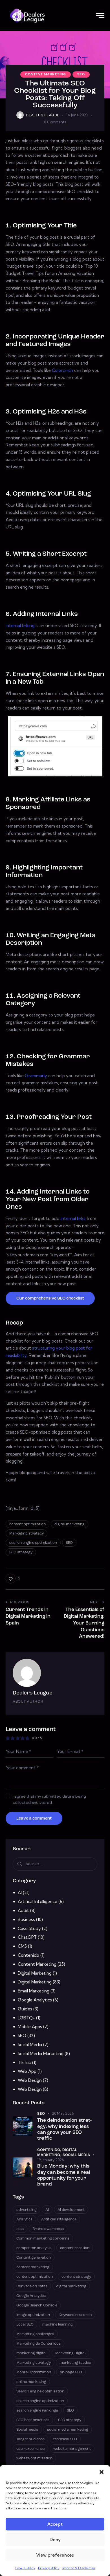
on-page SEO (71, 2372)
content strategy (76, 2277)
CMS (22, 1946)
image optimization (33, 2315)
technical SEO (65, 2439)
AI (20, 1893)
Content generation (34, 2258)
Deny (55, 2540)
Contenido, (50, 2150)
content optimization (27, 1524)
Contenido (28, 1955)
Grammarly (36, 1076)
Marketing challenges (35, 2334)
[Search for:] (55, 1864)
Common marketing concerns (43, 2239)
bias (20, 2229)
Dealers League (33, 1693)
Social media (27, 2430)
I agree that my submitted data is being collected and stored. (49, 1799)
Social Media (30, 2045)
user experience (30, 2449)
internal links (73, 1218)
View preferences (55, 2555)
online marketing (31, 2382)
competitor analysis (34, 2248)
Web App (27, 2071)
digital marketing (70, 1524)
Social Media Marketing (41, 2054)
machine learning (58, 2325)
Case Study (29, 1928)
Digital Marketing (35, 1973)
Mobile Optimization (34, 2372)
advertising (27, 2210)
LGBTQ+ (26, 2018)
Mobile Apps (30, 2027)
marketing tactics (75, 2363)
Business (26, 1919)
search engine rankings (37, 2411)
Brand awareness (48, 2229)
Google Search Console (37, 2305)
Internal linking (20, 626)
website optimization (34, 2458)
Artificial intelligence (59, 2219)
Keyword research (75, 2315)
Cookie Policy (25, 2568)
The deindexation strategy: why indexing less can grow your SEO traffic (64, 2129)
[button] (102, 2472)
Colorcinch (62, 370)
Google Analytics (35, 2000)
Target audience (30, 2439)
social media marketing (68, 2430)
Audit (23, 1910)
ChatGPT (27, 1937)
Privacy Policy (49, 2568)
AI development (71, 2210)
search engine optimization (33, 1543)
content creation (75, 2248)
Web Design (30, 2080)
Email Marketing (34, 1991)
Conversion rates (32, 2286)
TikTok (24, 2063)
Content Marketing (46, 74)
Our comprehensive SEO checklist (50, 1299)
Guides (25, 2009)
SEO (81, 74)
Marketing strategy (27, 1534)
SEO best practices (33, 2420)
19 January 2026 (50, 2160)
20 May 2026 (63, 2113)
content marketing (33, 2267)
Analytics (24, 2219)
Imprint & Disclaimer (79, 2568)
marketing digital (31, 2353)
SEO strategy (21, 1552)
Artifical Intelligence (38, 1902)
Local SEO (25, 2325)
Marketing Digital (70, 2353)
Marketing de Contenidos (38, 2344)
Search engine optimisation (40, 2391)
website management (72, 2449)
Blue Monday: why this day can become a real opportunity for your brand (64, 2175)
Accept (55, 2524)
